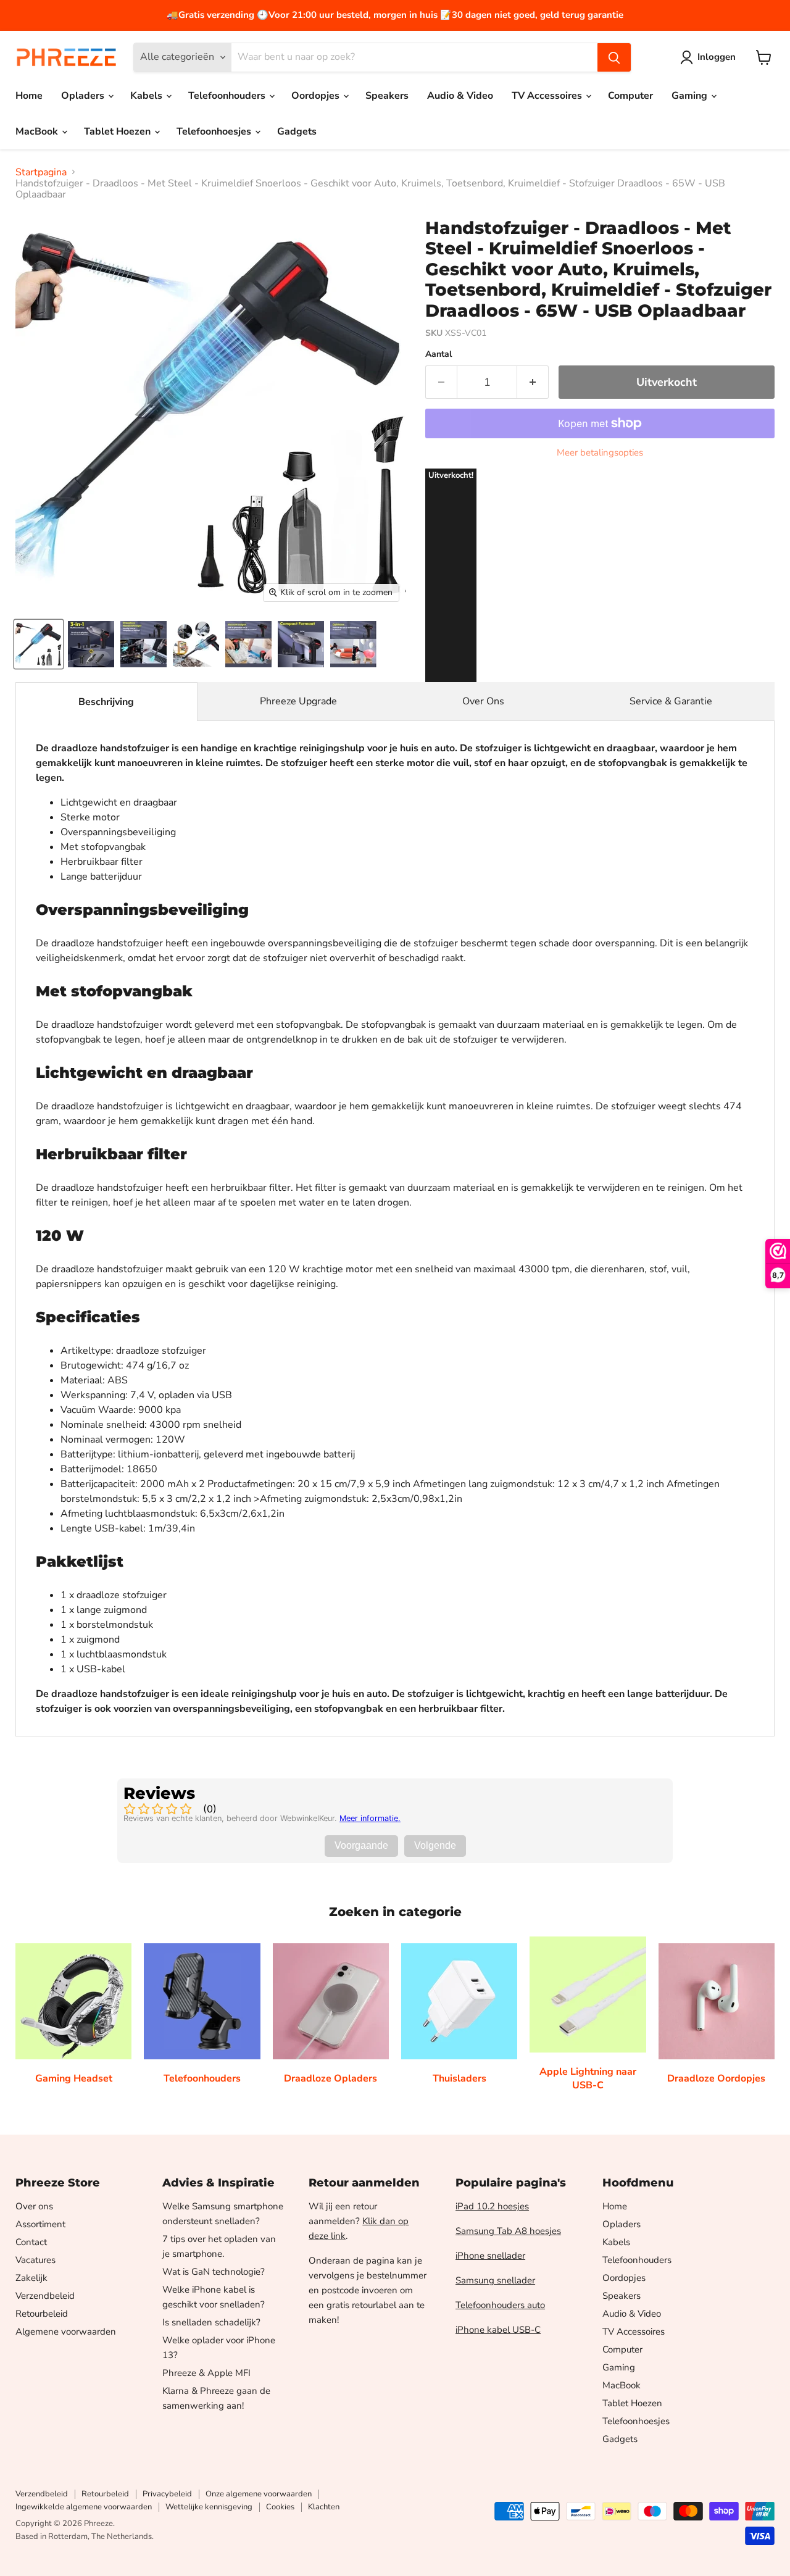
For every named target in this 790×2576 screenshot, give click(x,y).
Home (29, 96)
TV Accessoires (548, 96)
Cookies (280, 2507)
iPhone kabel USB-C (498, 2330)
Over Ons (483, 701)
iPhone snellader (490, 2256)
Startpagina (41, 172)
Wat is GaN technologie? (214, 2272)
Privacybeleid (167, 2494)
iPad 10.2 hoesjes (492, 2206)
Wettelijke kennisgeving (209, 2507)
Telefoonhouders (228, 96)
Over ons (34, 2206)
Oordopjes (317, 96)
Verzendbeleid (45, 2296)
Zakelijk (31, 2278)
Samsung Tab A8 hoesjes (508, 2231)
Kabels (148, 96)
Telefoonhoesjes (215, 131)
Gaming (691, 96)
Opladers (84, 96)
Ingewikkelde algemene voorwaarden (84, 2507)
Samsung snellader (495, 2280)
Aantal (439, 354)
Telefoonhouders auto (500, 2305)
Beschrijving (106, 702)
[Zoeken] (614, 57)
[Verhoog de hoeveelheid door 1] (533, 382)
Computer (630, 96)
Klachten (324, 2507)
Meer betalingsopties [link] (600, 453)
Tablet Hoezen (118, 131)
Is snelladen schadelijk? (211, 2322)
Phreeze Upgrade (298, 701)
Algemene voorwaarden (66, 2332)
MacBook (38, 131)
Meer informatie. (370, 1818)
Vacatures (35, 2260)
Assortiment (40, 2224)
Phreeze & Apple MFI (206, 2373)
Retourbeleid (42, 2314)
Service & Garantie (671, 701)
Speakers (387, 96)
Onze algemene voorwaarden (259, 2494)
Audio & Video (460, 96)
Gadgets (297, 131)
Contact (31, 2242)
